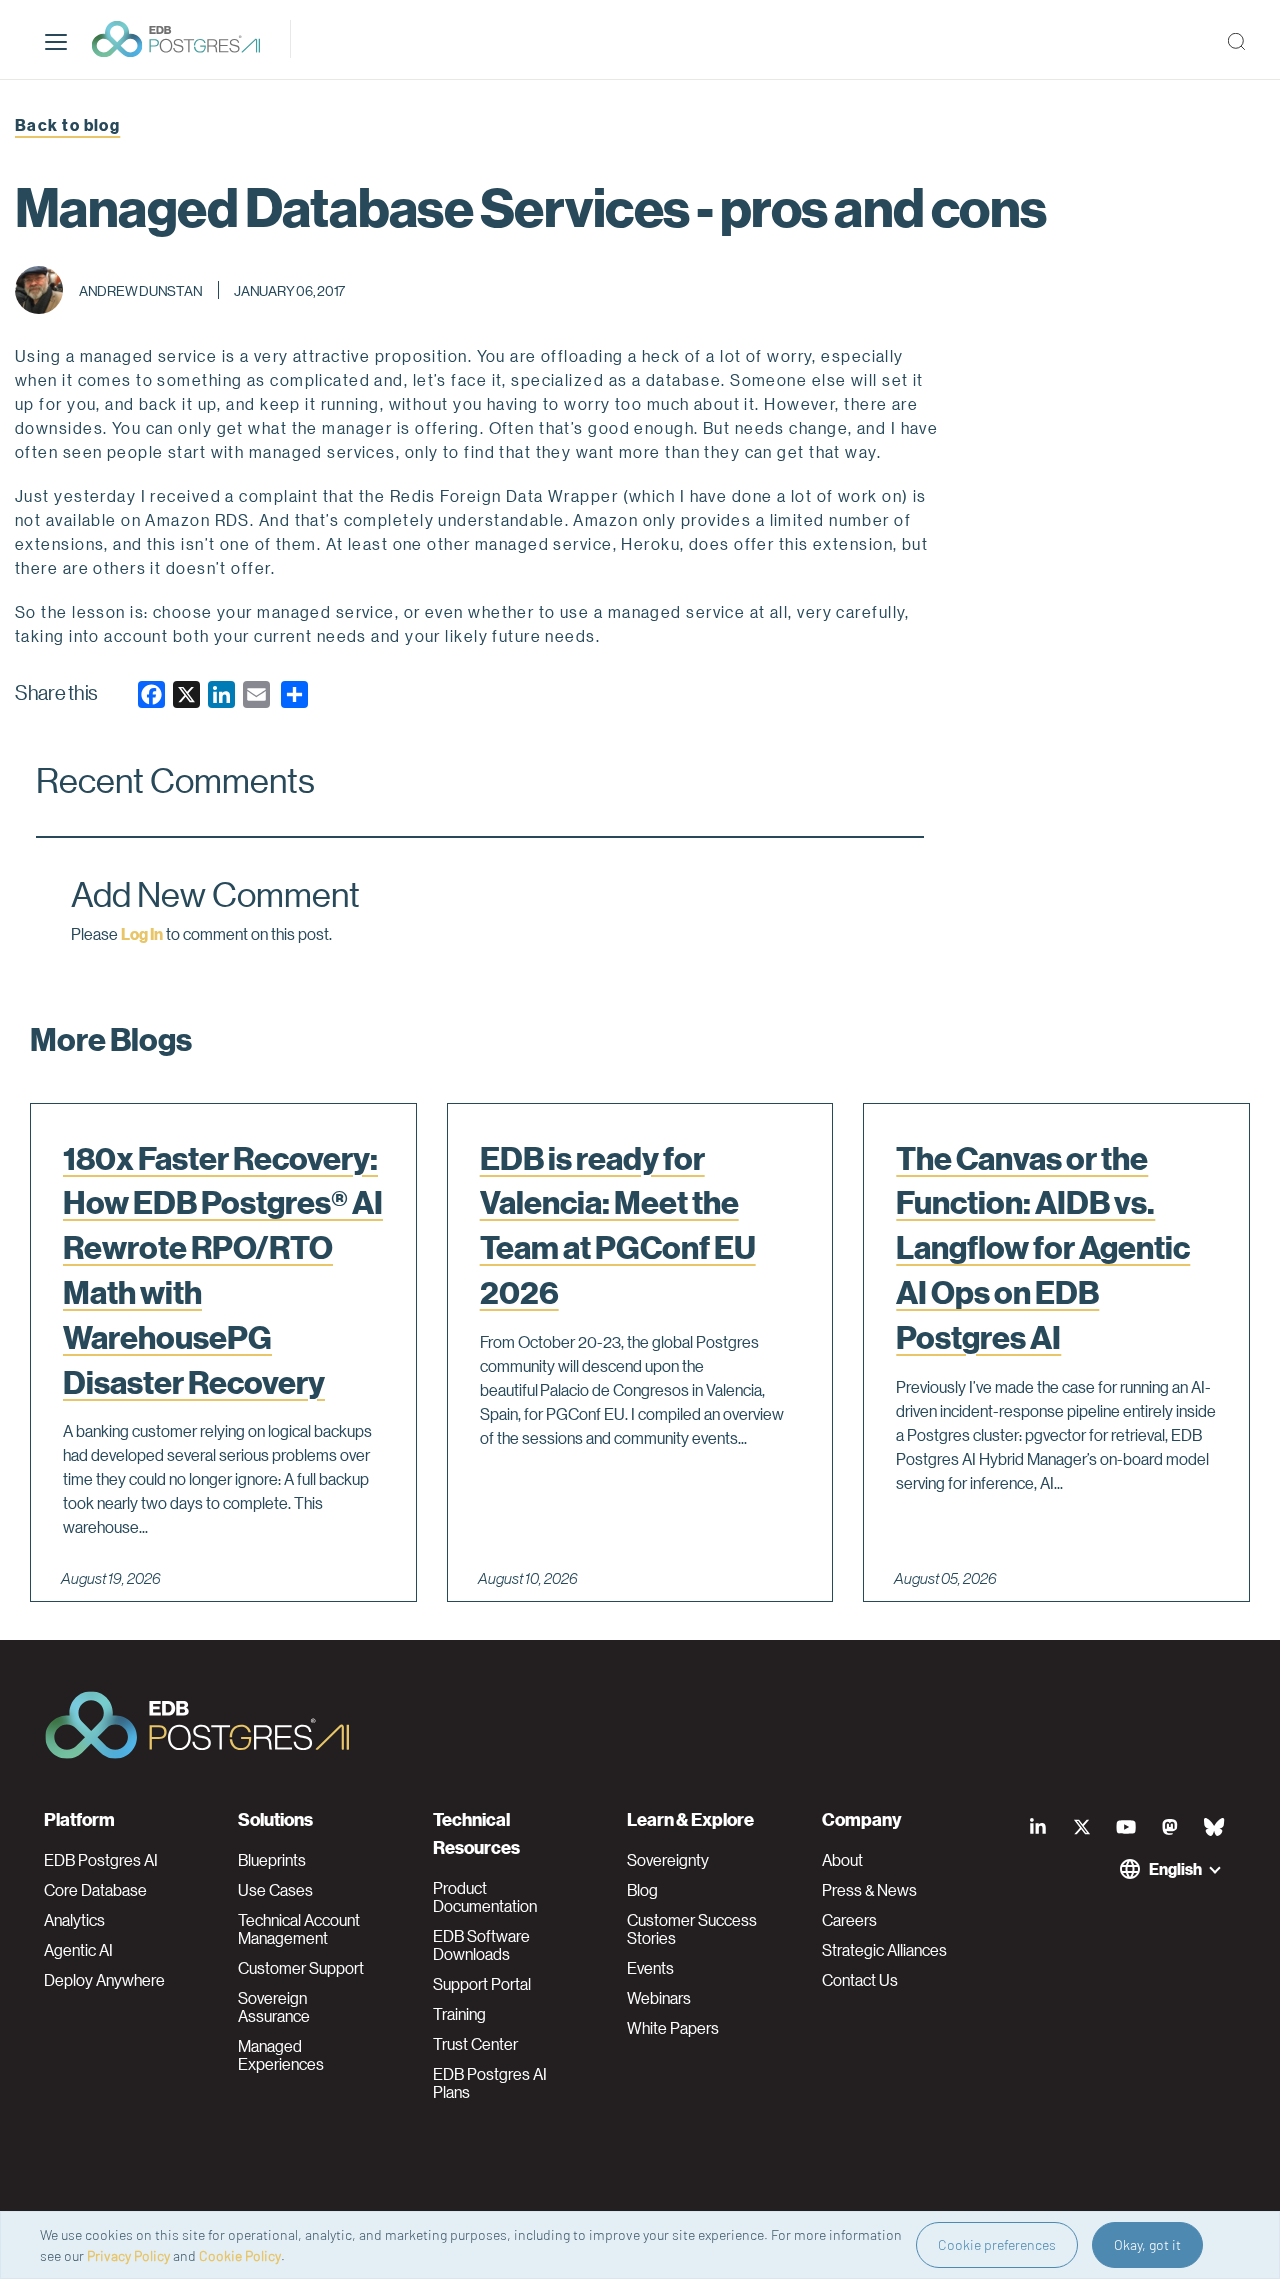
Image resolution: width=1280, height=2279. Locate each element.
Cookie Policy (240, 2255)
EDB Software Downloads (481, 1945)
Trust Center (475, 2044)
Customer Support (301, 1968)
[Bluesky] (1214, 1827)
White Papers (673, 2028)
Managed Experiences (281, 2055)
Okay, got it (1147, 2244)
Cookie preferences (997, 2244)
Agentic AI (78, 1950)
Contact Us (860, 1980)
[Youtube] (1126, 1827)
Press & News (869, 1890)
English (1175, 1868)
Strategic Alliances (884, 1950)
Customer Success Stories (692, 1929)
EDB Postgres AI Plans (490, 2083)
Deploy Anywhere (104, 1980)
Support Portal (482, 1984)
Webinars (659, 1998)
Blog (642, 1890)
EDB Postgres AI (101, 1860)
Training (459, 2014)
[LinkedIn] (1038, 1827)
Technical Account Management (299, 1929)
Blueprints (272, 1860)
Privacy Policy (128, 2255)
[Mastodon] (1170, 1827)
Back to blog (67, 124)
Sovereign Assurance (274, 2007)
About (842, 1860)
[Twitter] (1082, 1827)
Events (650, 1968)
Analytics (74, 1920)
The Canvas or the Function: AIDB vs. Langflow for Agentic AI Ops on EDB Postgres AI (1043, 1247)
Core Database (95, 1890)
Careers (849, 1920)
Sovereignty (668, 1860)
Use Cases (275, 1890)
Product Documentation (485, 1897)
